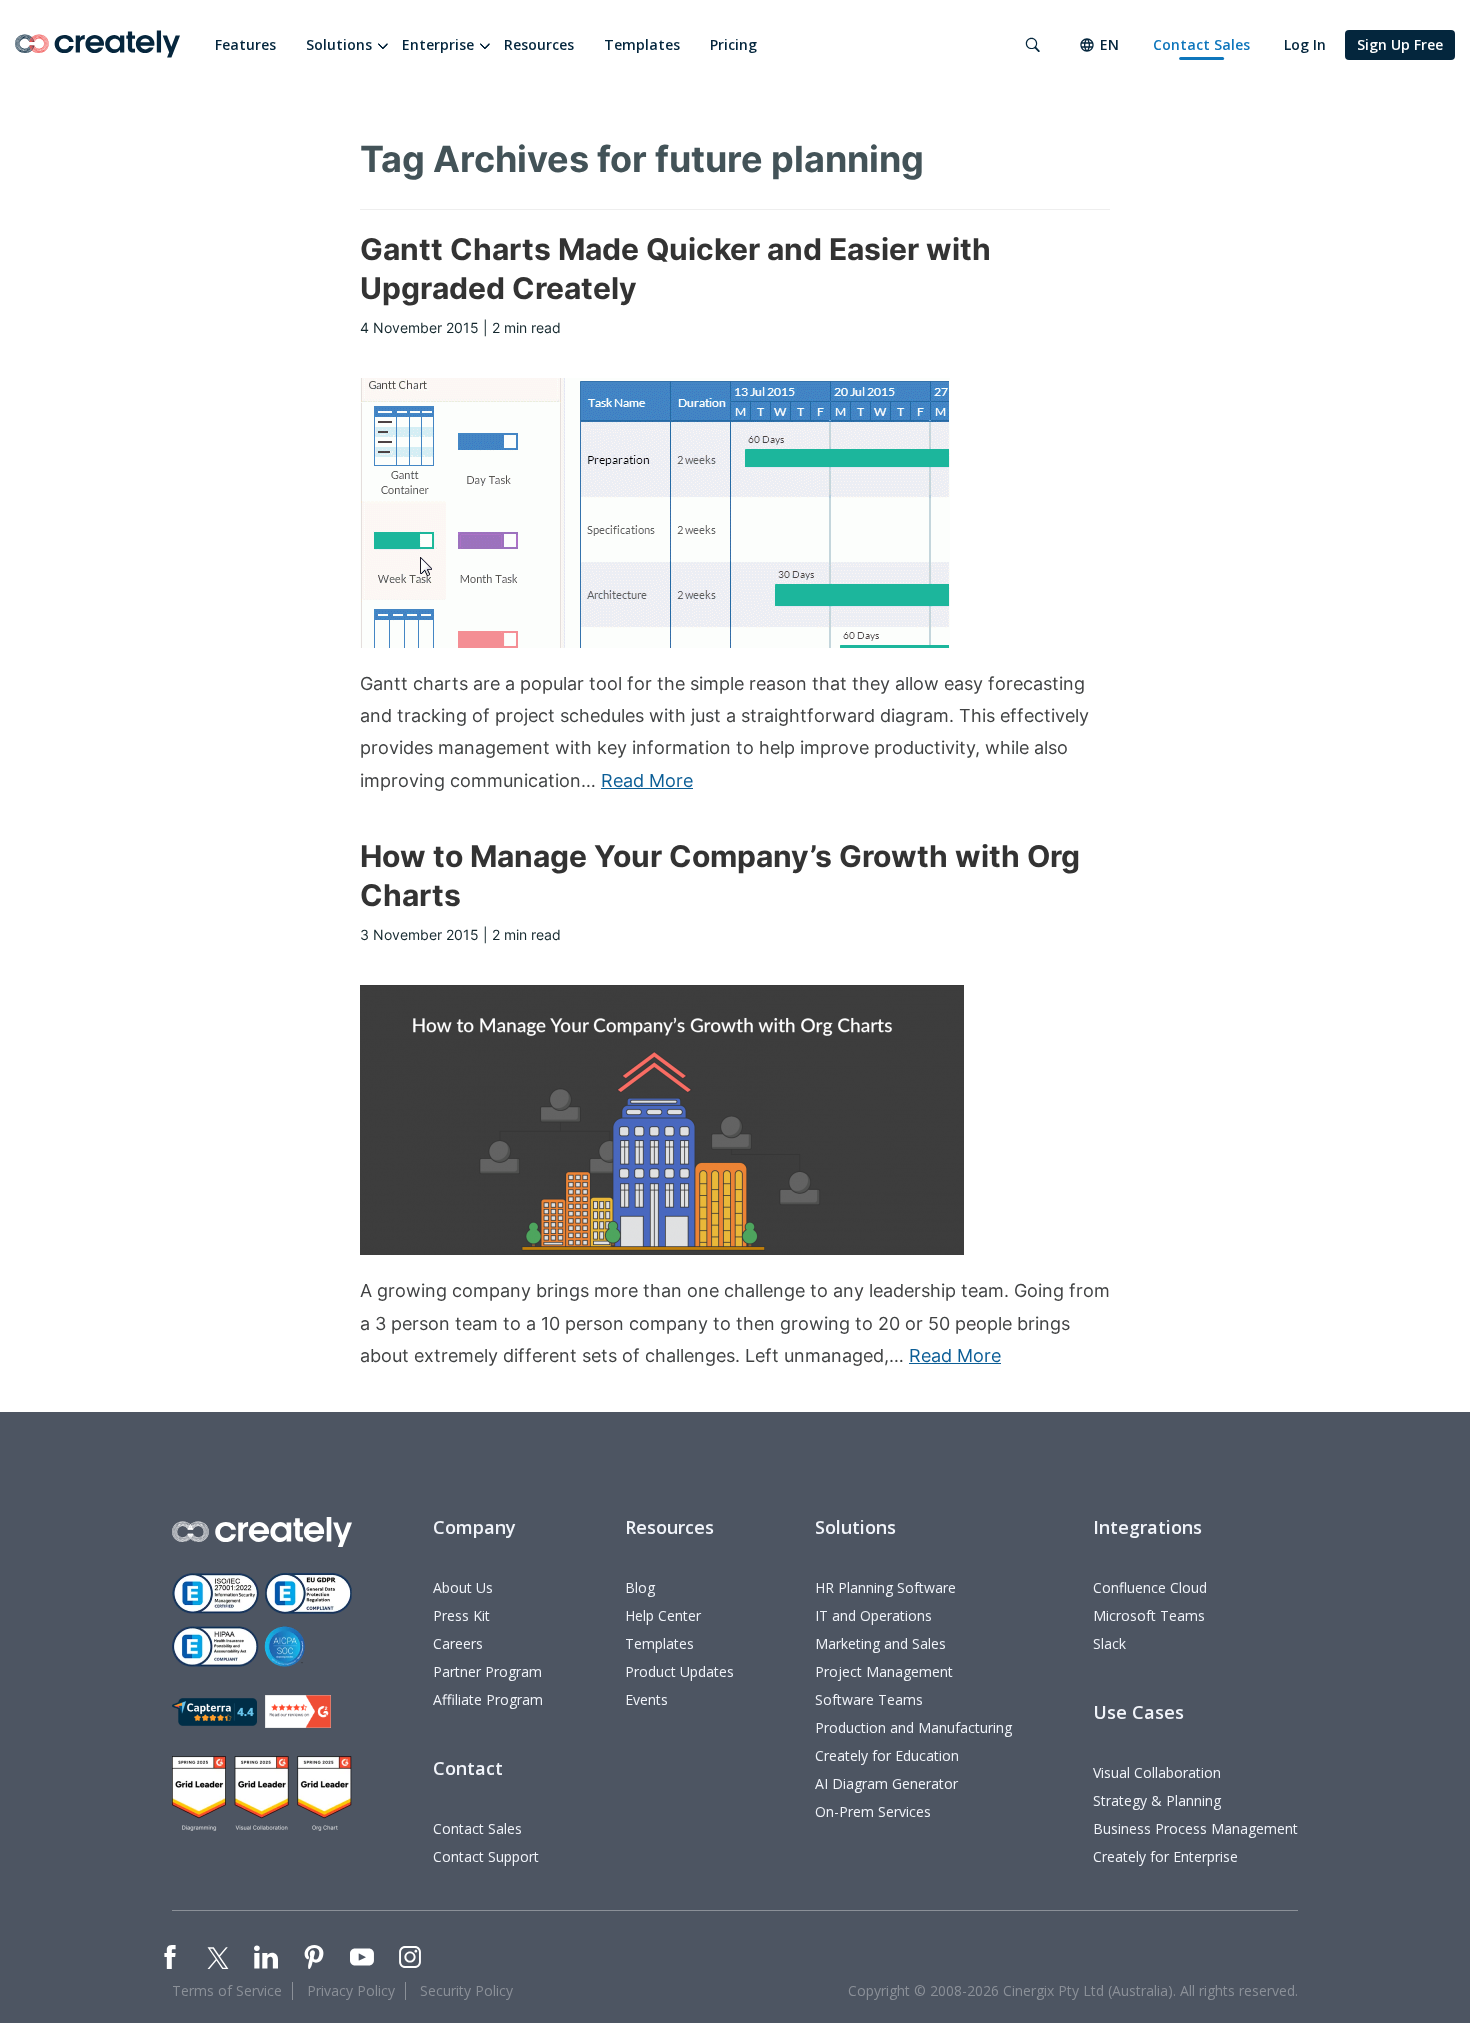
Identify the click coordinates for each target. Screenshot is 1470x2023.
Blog (640, 1587)
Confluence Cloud (1150, 1587)
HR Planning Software (885, 1587)
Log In (1305, 44)
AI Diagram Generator (886, 1783)
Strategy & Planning (1157, 1800)
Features (245, 44)
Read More (647, 780)
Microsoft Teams (1149, 1615)
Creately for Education (887, 1755)
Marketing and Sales (880, 1643)
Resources (539, 44)
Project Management (884, 1671)
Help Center (663, 1615)
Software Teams (869, 1699)
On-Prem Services (873, 1811)
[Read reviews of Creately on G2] (298, 1711)
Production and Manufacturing (913, 1727)
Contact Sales (1201, 44)
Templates (642, 44)
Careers (458, 1643)
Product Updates (679, 1671)
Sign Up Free (1400, 44)
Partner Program (487, 1671)
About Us (463, 1587)
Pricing (733, 44)
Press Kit (461, 1615)
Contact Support (486, 1856)
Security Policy (466, 1990)
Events (646, 1699)
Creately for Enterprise (1165, 1856)
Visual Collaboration (1157, 1772)
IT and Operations (873, 1615)
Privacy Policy (351, 1990)
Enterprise (438, 44)
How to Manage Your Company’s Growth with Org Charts (720, 875)
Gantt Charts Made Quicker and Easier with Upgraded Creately (675, 268)
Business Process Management (1195, 1828)
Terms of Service (227, 1990)
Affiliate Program (488, 1699)
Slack (1109, 1643)
